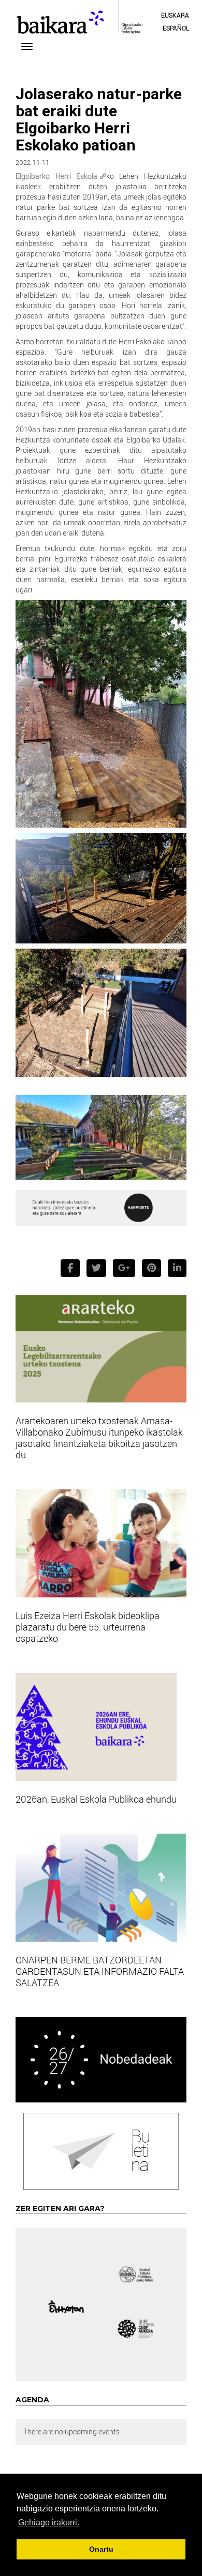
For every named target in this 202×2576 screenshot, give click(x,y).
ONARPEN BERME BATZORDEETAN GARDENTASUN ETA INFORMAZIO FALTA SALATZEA (100, 1971)
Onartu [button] (101, 2549)
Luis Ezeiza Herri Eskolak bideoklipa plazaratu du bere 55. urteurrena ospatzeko (88, 1627)
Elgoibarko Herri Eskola (56, 176)
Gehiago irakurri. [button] (49, 2522)
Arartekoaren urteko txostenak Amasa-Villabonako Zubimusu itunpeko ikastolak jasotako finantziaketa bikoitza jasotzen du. (99, 1438)
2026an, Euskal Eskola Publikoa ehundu (96, 1799)
